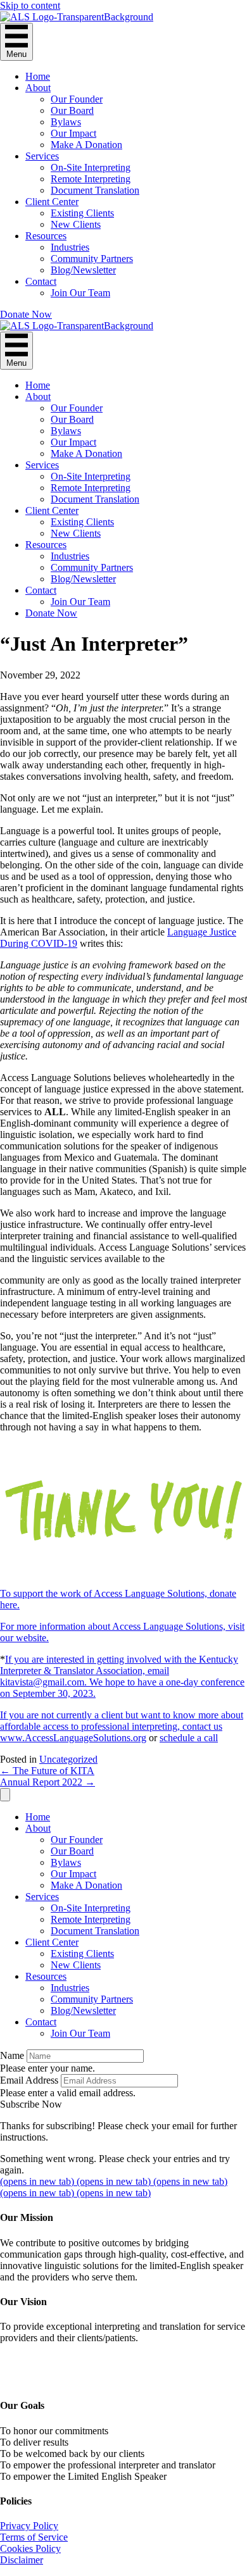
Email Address (29, 2080)
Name (12, 2055)
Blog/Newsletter (83, 270)
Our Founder (77, 99)
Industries (70, 247)
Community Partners (92, 259)
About (38, 88)
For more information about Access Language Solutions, (114, 1626)
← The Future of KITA (47, 1771)
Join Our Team (80, 293)
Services (42, 156)
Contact (41, 281)
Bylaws (66, 122)
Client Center (52, 202)
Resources (46, 236)
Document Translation (95, 190)
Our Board (72, 110)
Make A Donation (86, 145)
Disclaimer (22, 2560)
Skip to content (30, 5)
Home (38, 76)
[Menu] (5, 1795)
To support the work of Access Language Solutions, (105, 1593)
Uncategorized (68, 1759)
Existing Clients (82, 213)
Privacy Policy (29, 2526)
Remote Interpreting (91, 179)
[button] (26, 314)
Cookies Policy (30, 2548)
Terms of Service (34, 2537)
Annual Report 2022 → (47, 1782)
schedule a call (189, 1738)
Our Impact (73, 133)
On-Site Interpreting (91, 167)
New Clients (76, 224)
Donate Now (51, 613)
